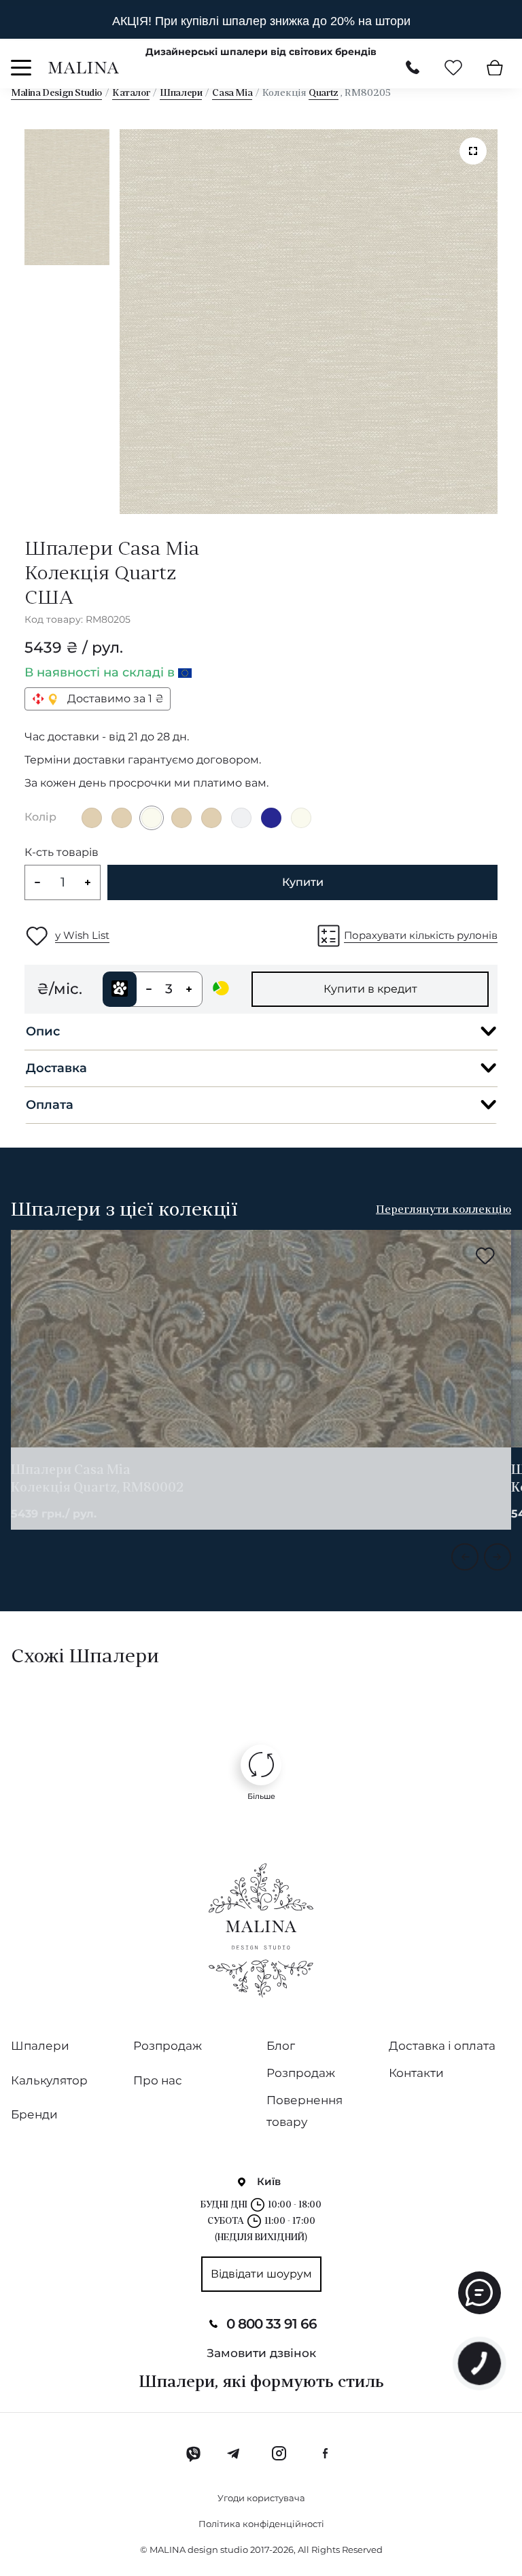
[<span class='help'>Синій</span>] (271, 818)
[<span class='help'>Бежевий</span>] (92, 818)
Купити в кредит (370, 989)
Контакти (416, 2073)
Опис (43, 1031)
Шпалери (181, 93)
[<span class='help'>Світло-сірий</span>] (241, 818)
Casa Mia (232, 93)
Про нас (158, 2080)
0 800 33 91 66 (272, 2324)
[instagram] (279, 2454)
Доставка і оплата (442, 2046)
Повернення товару (304, 2111)
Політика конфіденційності (261, 2524)
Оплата (50, 1105)
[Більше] (261, 1765)
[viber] (193, 2454)
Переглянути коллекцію (443, 1210)
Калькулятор (49, 2080)
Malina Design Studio (56, 93)
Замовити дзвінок (261, 2353)
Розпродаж (168, 2046)
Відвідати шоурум (261, 2274)
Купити (303, 882)
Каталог (131, 93)
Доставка (56, 1068)
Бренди (34, 2114)
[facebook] (325, 2454)
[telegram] (234, 2454)
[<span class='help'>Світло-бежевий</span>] (152, 818)
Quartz (324, 93)
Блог (281, 2046)
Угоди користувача (261, 2498)
